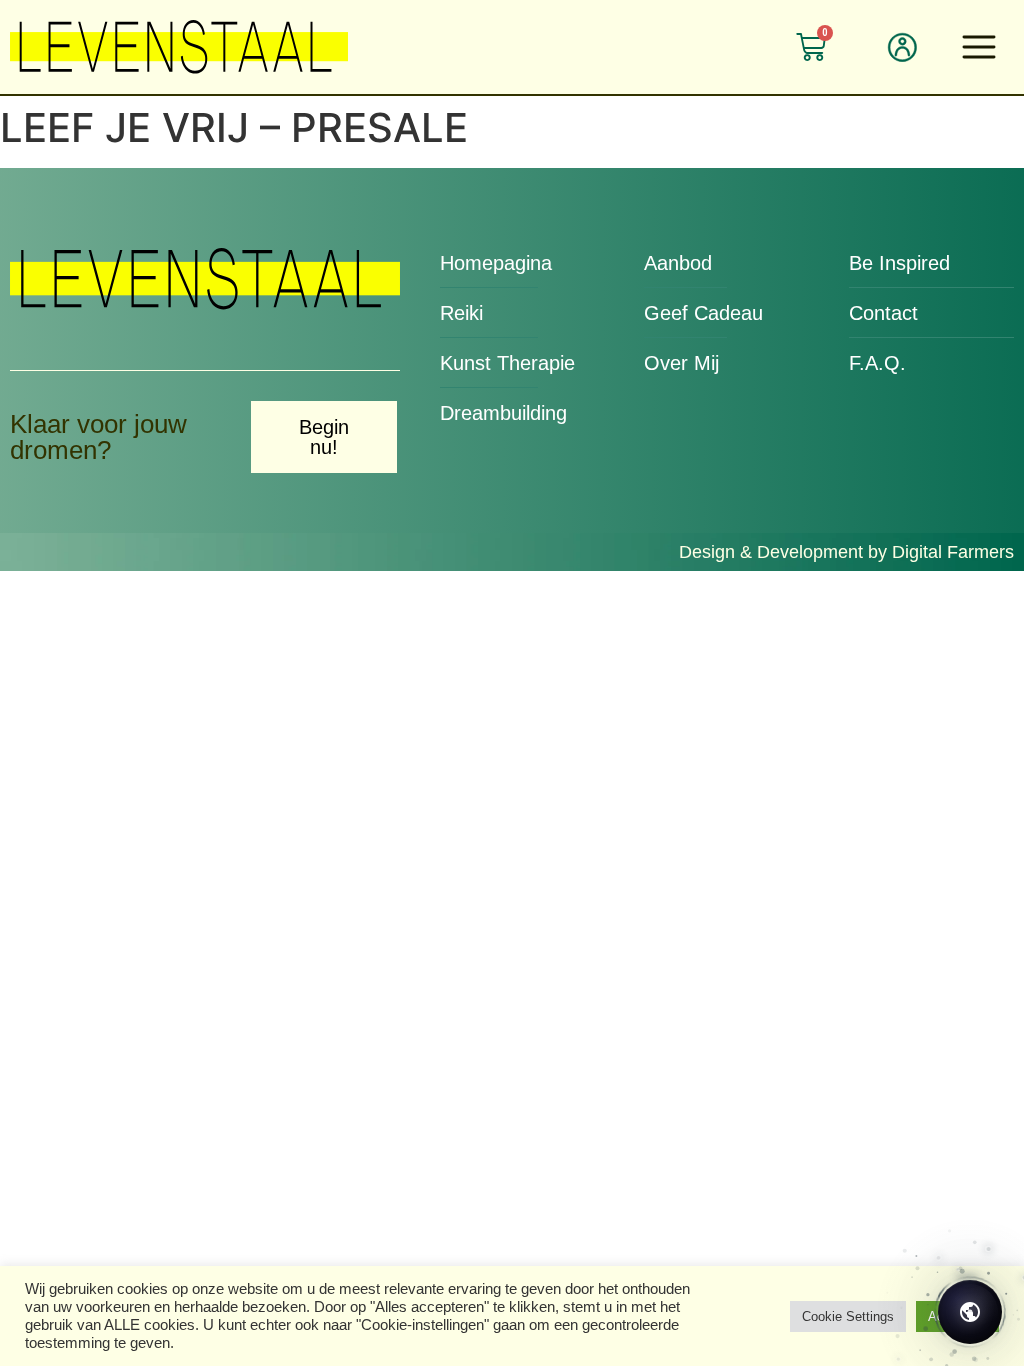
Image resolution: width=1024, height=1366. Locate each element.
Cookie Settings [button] (848, 1316)
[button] (981, 44)
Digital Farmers (953, 552)
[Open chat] (970, 1312)
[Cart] (811, 47)
